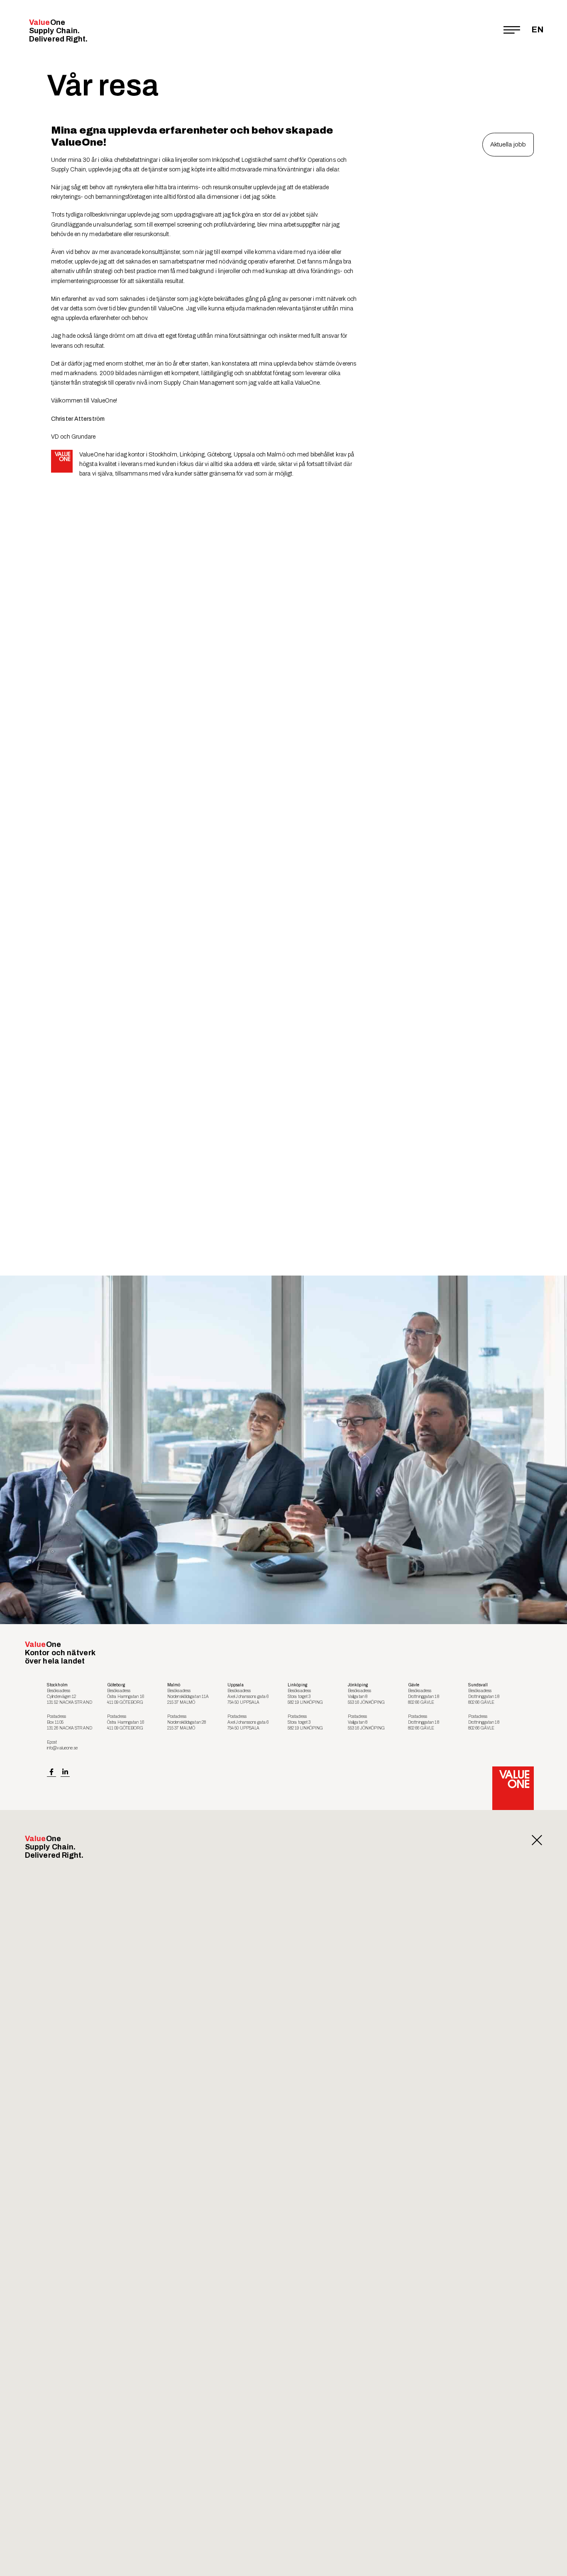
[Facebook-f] (51, 1772)
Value (59, 31)
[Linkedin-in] (65, 1772)
